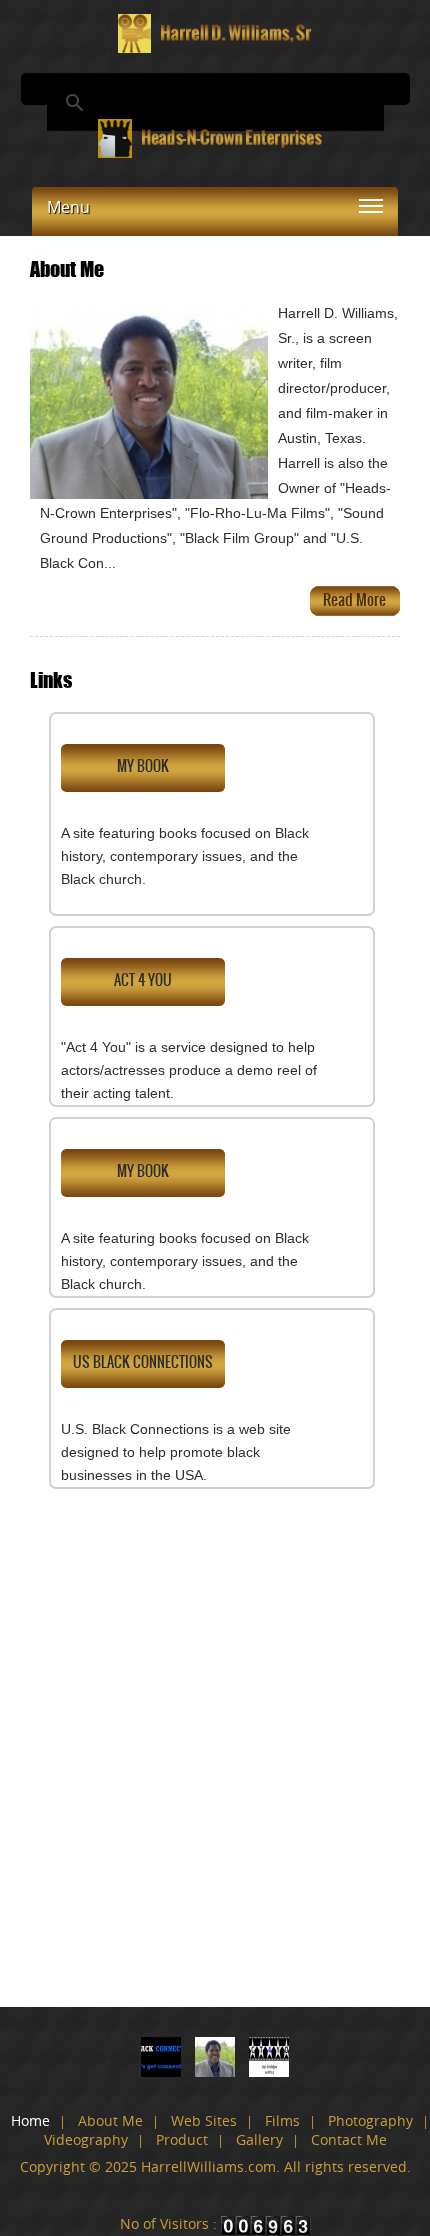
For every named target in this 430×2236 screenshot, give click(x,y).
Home (30, 2120)
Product (182, 2139)
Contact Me (349, 2139)
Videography (86, 2139)
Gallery (259, 2139)
